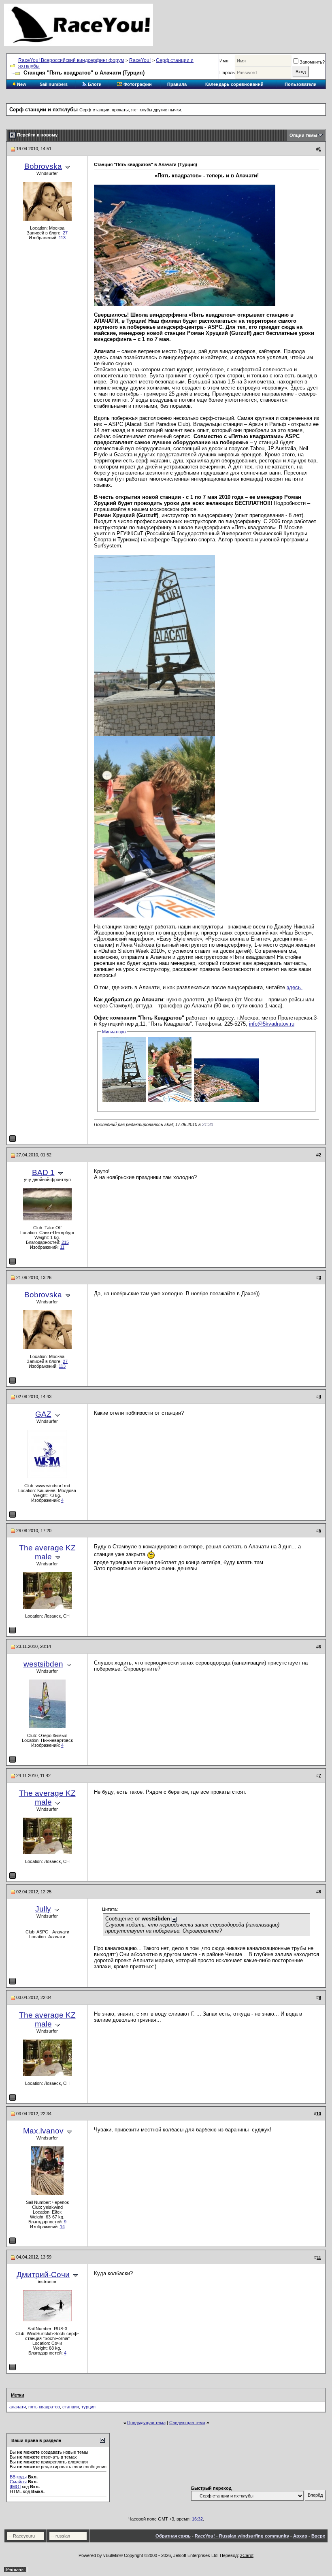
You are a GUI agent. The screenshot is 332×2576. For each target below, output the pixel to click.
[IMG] (15, 2487)
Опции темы (303, 135)
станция (71, 2407)
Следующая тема (187, 2423)
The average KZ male (47, 1552)
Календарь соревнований (234, 84)
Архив (300, 2536)
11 (62, 1247)
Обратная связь (173, 2536)
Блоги (94, 84)
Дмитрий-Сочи (43, 2275)
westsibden (43, 1664)
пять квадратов (44, 2407)
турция (88, 2407)
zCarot (247, 2555)
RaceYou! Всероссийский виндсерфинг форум (71, 60)
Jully (43, 1909)
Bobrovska (43, 166)
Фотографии (137, 84)
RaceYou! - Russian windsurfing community (242, 2536)
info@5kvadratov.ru (272, 1024)
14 (62, 2227)
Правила (177, 84)
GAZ (43, 1414)
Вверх (318, 2536)
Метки (18, 2395)
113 (62, 238)
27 (65, 233)
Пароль (227, 72)
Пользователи (301, 84)
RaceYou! (140, 60)
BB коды (18, 2477)
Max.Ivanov (43, 2131)
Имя (224, 61)
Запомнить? (312, 62)
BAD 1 (43, 1172)
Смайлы (18, 2482)
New (21, 84)
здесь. (295, 987)
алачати (18, 2407)
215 (65, 1242)
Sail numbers (54, 84)
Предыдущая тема (146, 2423)
